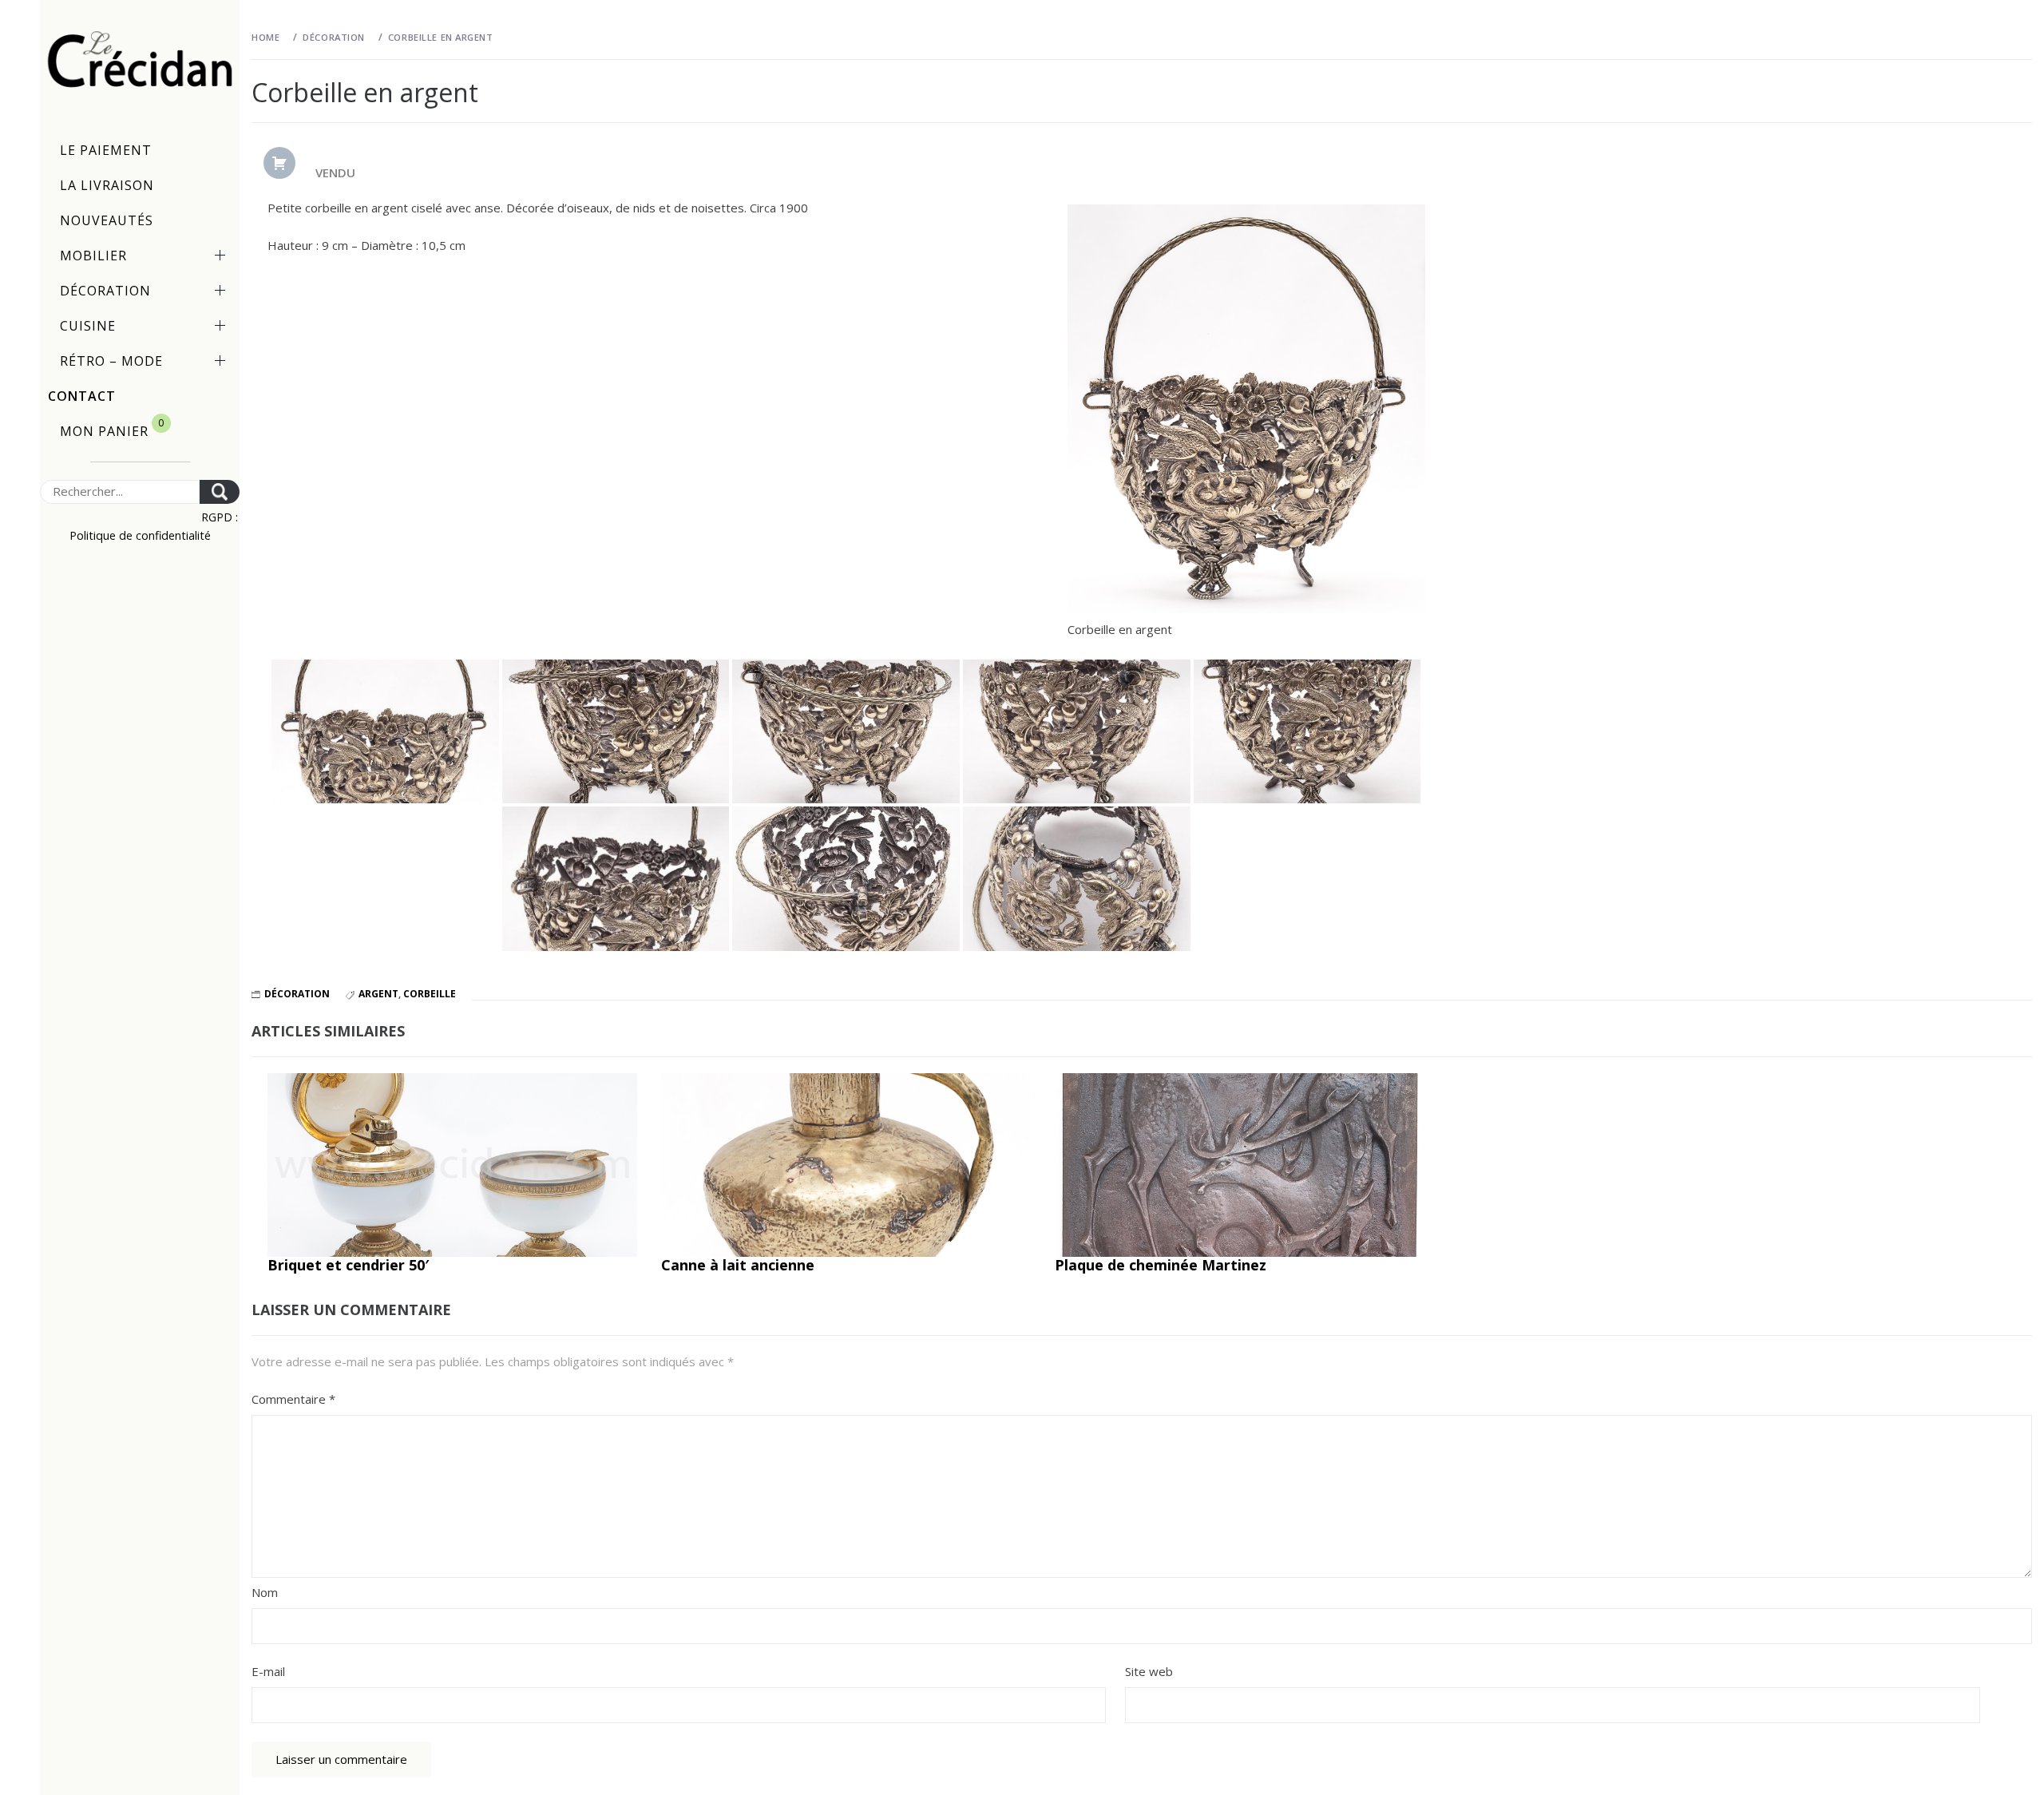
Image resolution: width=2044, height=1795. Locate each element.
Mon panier (112, 428)
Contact (82, 396)
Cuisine (88, 326)
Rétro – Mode (111, 361)
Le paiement (106, 150)
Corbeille (430, 994)
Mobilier (93, 256)
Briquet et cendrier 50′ (348, 1265)
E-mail (268, 1671)
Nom (265, 1592)
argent (378, 994)
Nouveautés (107, 220)
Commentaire (293, 1399)
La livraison (107, 185)
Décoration (105, 291)
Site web (1149, 1671)
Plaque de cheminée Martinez (1161, 1265)
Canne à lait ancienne (738, 1265)
